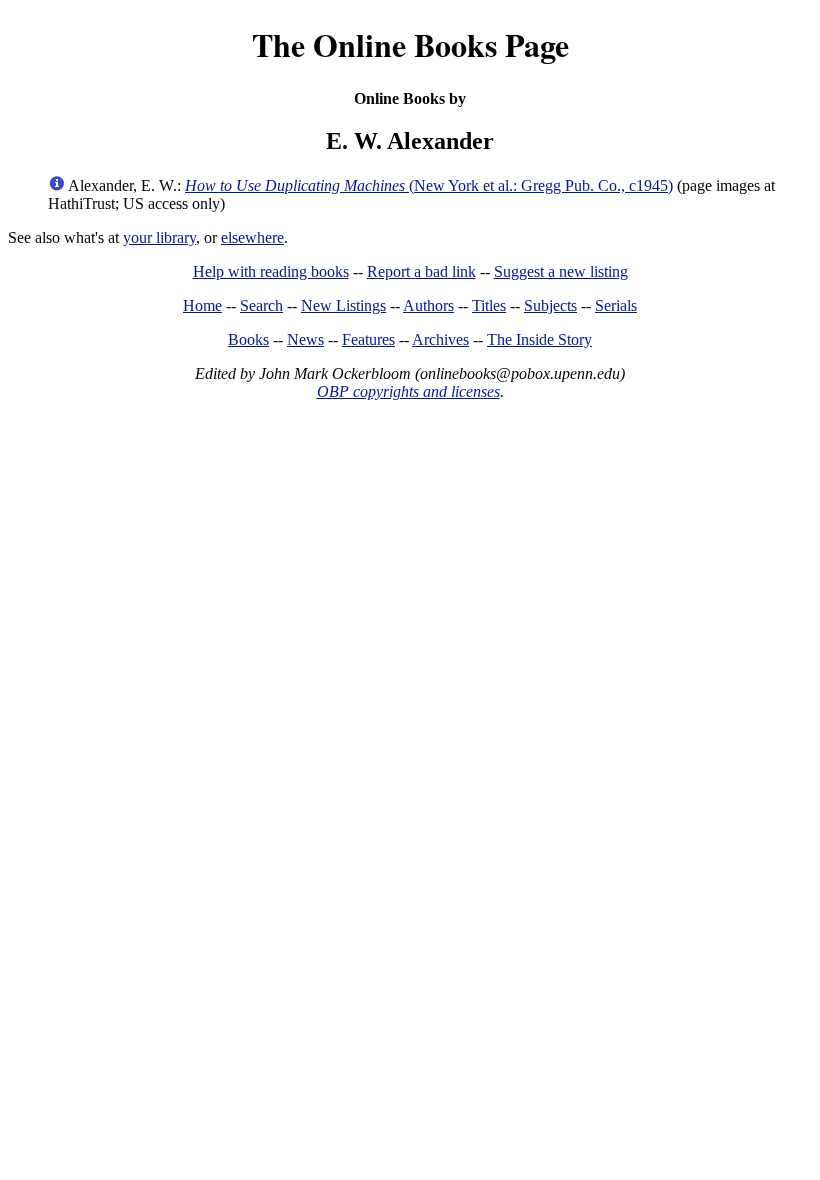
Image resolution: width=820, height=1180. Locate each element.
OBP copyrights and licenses (408, 391)
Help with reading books (271, 271)
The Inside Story (539, 339)
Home (202, 305)
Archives (440, 339)
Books (248, 339)
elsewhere (252, 237)
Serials (616, 305)
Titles (489, 305)
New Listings (343, 305)
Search (261, 305)
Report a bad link (421, 271)
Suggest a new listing (561, 271)
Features (368, 339)
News (305, 339)
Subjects (550, 305)
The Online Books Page (410, 44)
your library (159, 237)
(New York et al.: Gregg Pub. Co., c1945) (429, 185)
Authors (428, 305)
